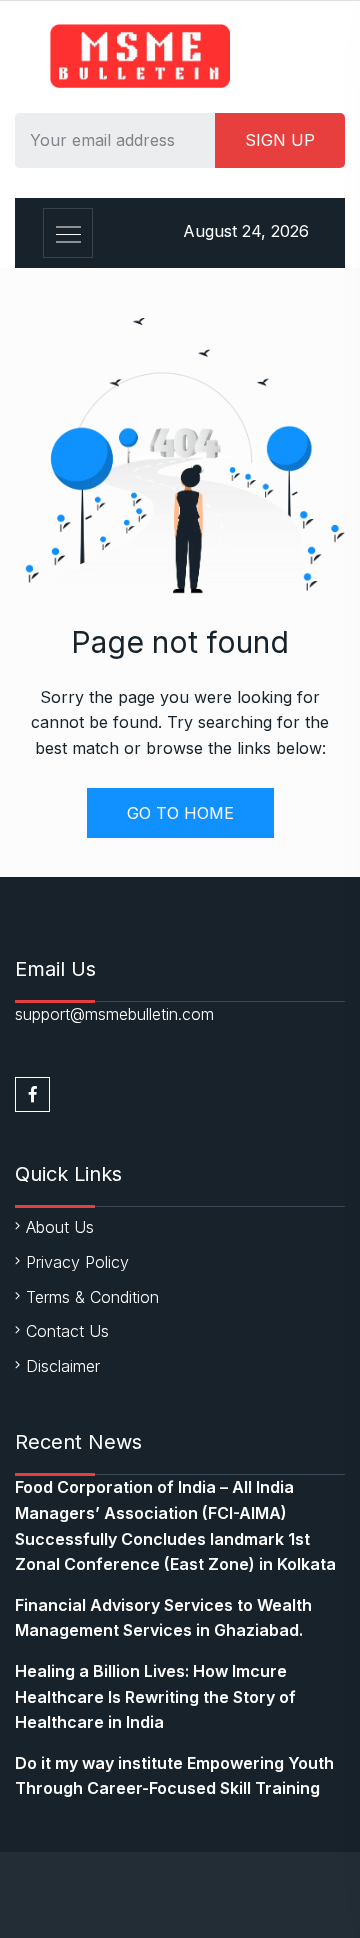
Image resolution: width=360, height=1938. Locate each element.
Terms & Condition (92, 1297)
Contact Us (67, 1331)
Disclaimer (63, 1366)
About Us (60, 1227)
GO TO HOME (180, 813)
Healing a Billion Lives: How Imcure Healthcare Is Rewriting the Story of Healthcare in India (155, 1696)
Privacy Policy (77, 1262)
